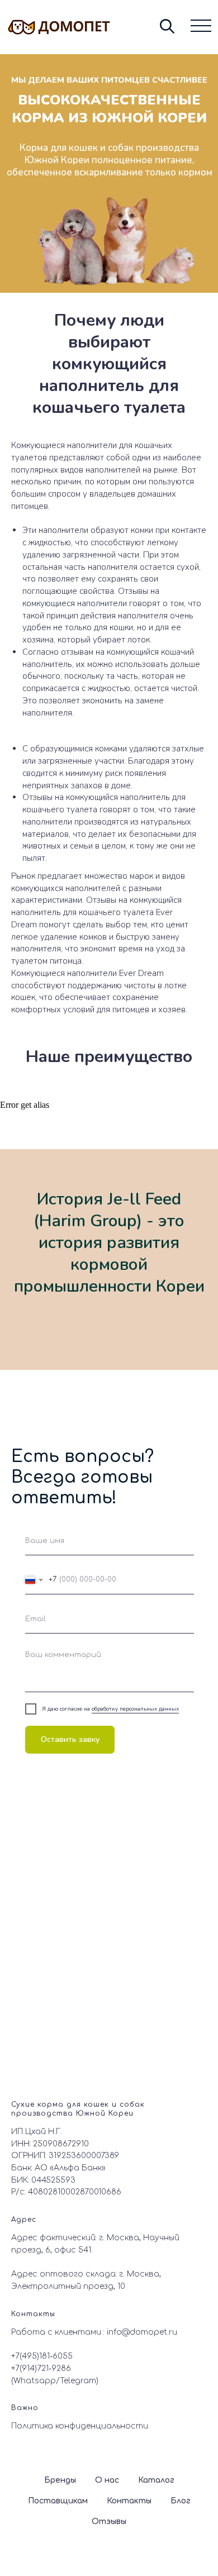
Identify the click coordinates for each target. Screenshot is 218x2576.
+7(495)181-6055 (42, 2356)
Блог (181, 2501)
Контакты (129, 2501)
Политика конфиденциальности (80, 2426)
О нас (107, 2480)
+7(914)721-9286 (41, 2368)
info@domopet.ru (142, 2332)
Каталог (156, 2480)
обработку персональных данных (135, 1709)
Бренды (60, 2480)
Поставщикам (58, 2501)
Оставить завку (70, 1739)
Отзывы (109, 2522)
